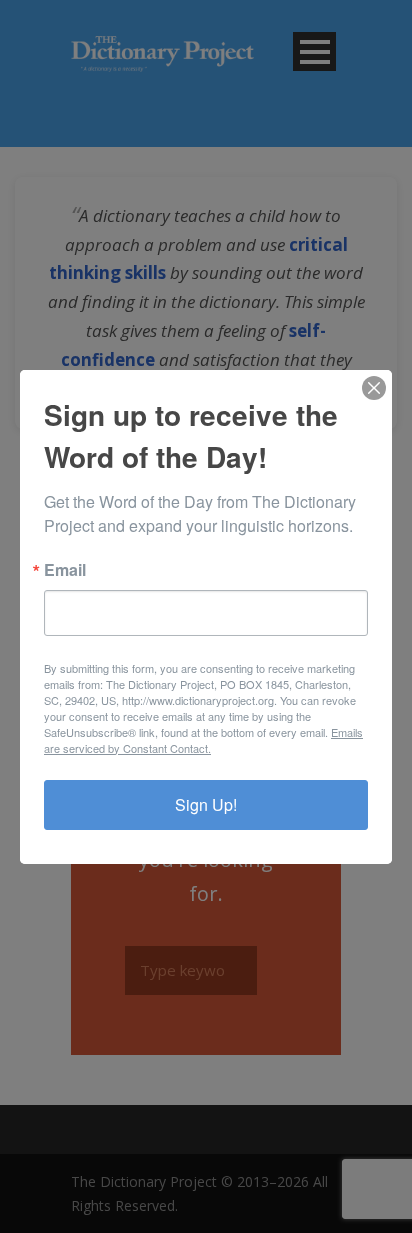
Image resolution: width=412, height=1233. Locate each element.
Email (65, 570)
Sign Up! (206, 804)
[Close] (374, 388)
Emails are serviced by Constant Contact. (203, 740)
